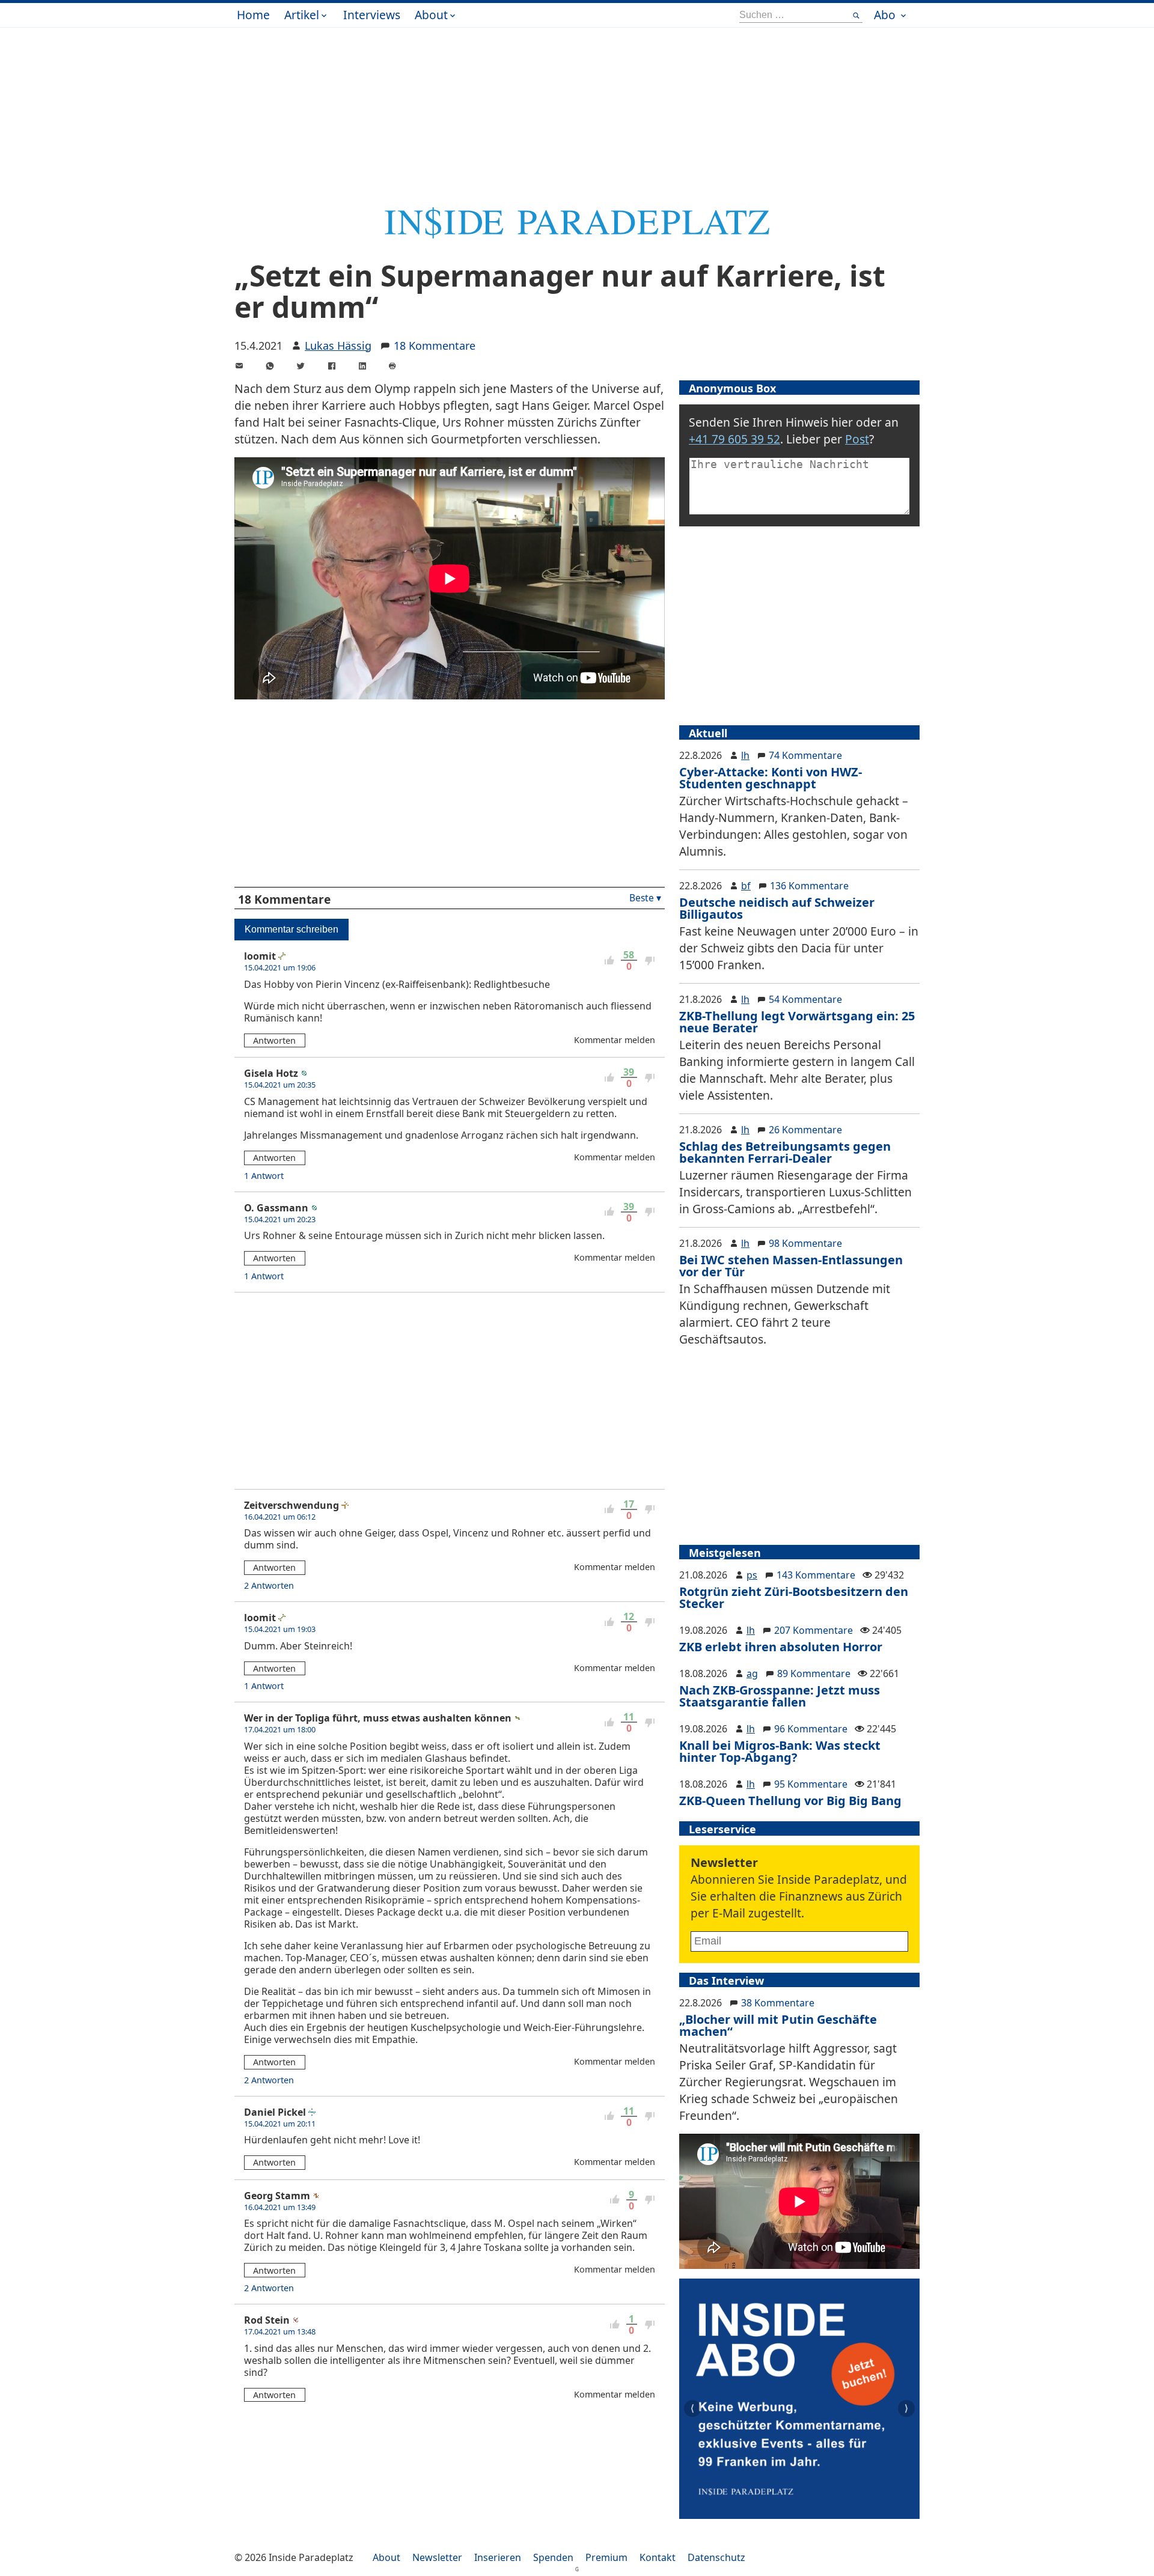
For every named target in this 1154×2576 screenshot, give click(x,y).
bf (746, 886)
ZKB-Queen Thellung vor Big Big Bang (790, 1801)
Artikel (302, 15)
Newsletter (437, 2557)
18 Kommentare (435, 346)
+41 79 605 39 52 (734, 439)
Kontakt (658, 2557)
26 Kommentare (805, 1130)
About (431, 15)
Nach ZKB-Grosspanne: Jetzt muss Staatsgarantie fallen (780, 1696)
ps (752, 1575)
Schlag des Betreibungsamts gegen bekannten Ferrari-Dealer (785, 1152)
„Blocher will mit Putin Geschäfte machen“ (778, 2025)
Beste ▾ (645, 898)
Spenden (553, 2557)
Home (253, 15)
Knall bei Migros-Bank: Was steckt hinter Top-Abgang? (780, 1751)
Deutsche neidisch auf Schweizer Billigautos (777, 908)
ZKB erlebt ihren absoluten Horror (781, 1647)
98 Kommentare (805, 1243)
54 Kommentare (805, 999)
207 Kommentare (814, 1630)
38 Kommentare (778, 2003)
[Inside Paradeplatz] (577, 235)
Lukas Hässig (338, 346)
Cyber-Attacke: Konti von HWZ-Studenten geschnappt (771, 778)
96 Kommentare (811, 1729)
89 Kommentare (814, 1673)
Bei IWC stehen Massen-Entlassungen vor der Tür (791, 1266)
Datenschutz (716, 2557)
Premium (606, 2557)
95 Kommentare (811, 1784)
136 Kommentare (809, 886)
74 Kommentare (805, 755)
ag (752, 1673)
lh (745, 755)
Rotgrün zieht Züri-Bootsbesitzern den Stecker (794, 1597)
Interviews (372, 15)
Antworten (274, 1040)
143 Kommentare (816, 1575)
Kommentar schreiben (292, 929)
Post (857, 439)
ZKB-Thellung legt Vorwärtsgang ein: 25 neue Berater (797, 1022)
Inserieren (498, 2557)
